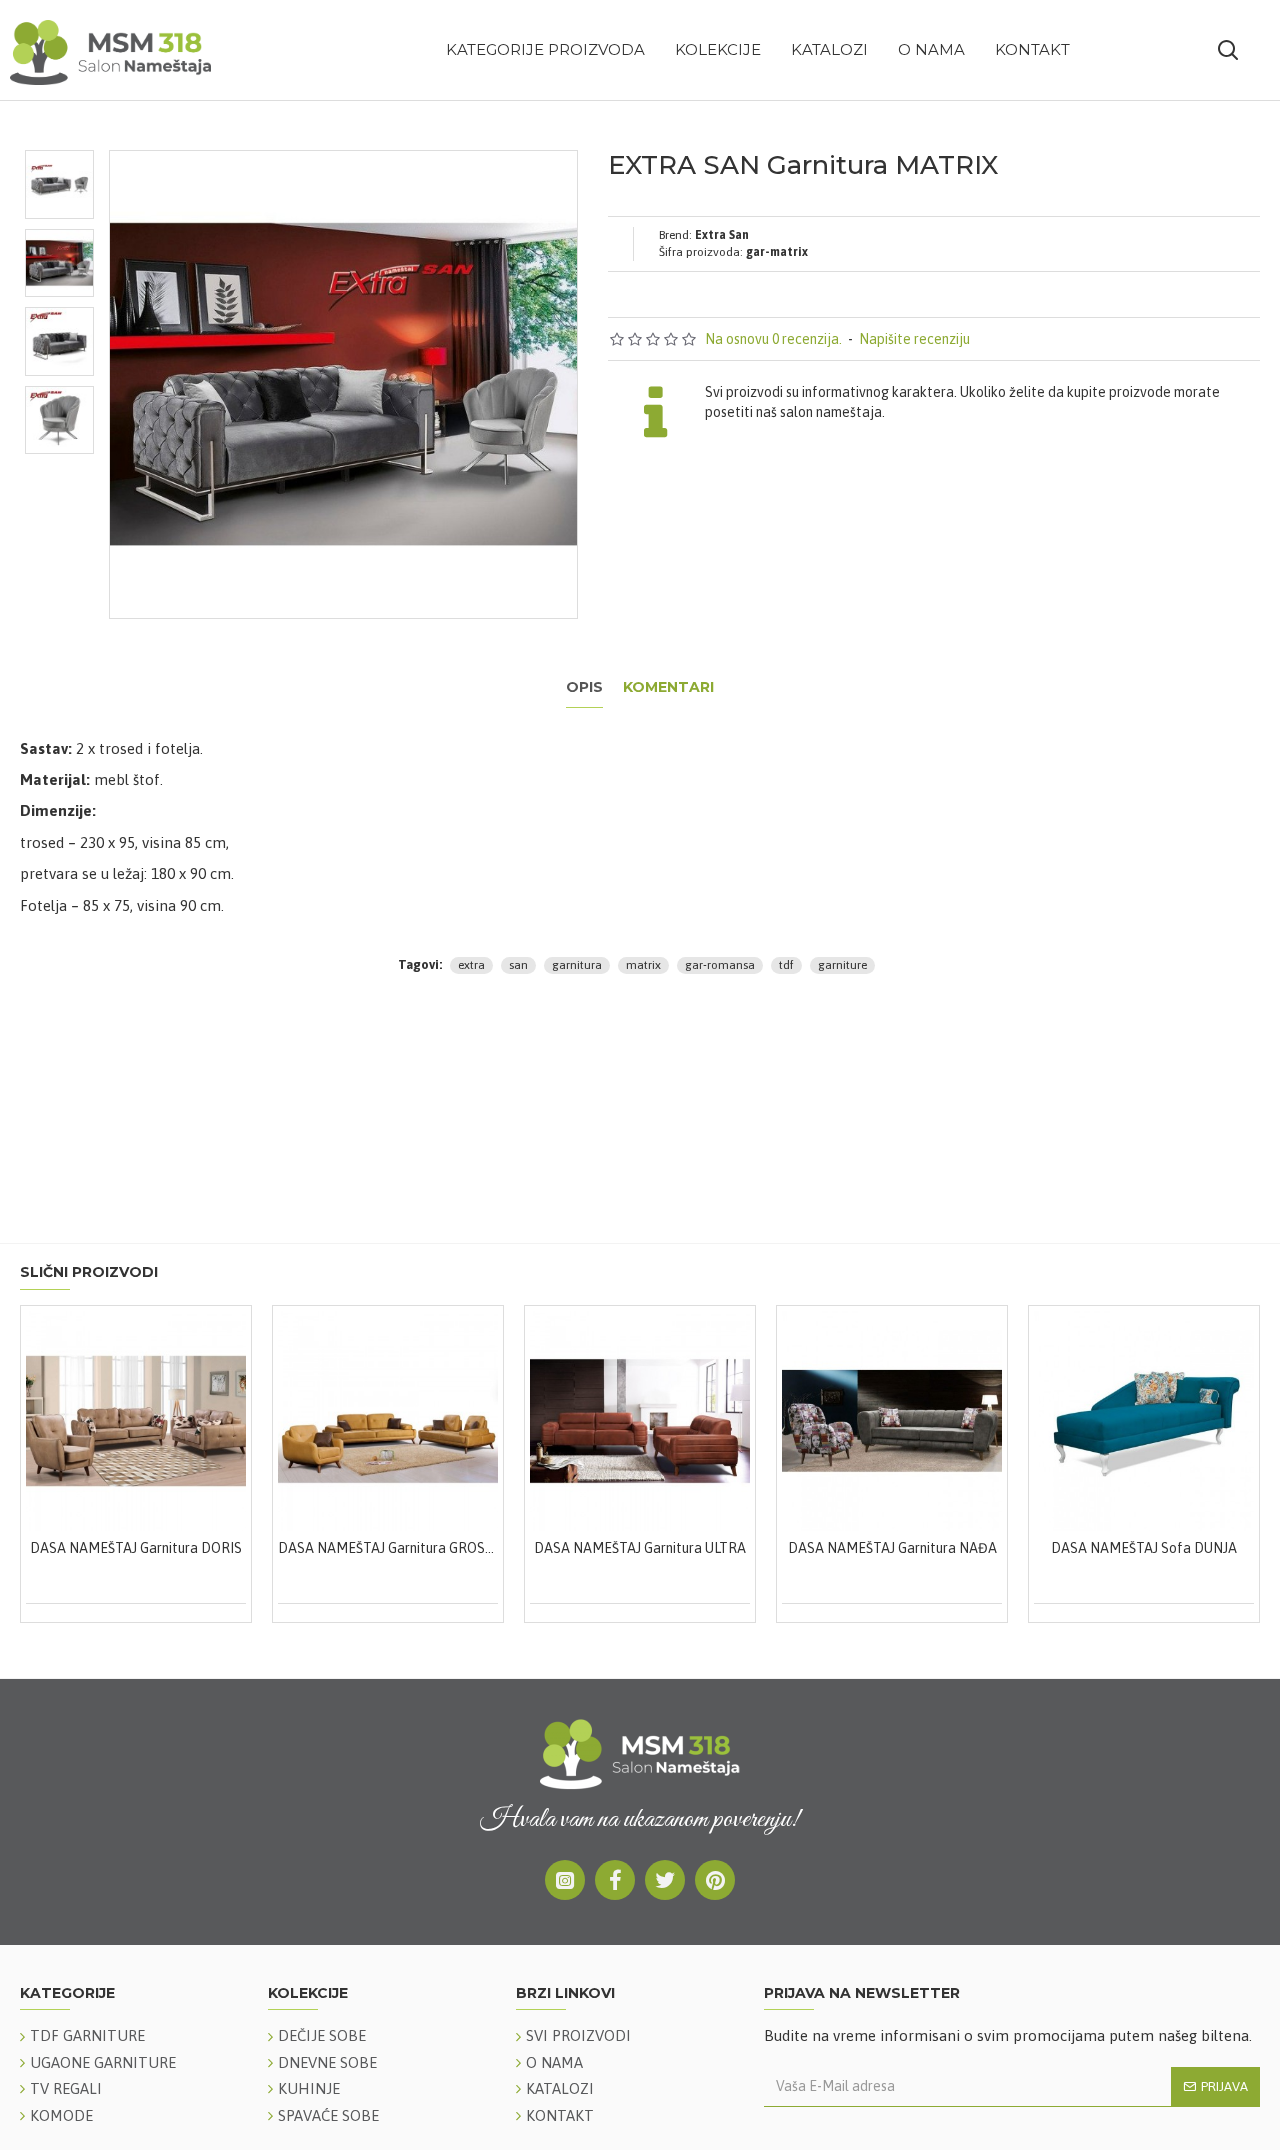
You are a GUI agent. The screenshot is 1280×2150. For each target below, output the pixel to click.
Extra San (722, 235)
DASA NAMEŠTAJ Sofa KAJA (774, 1548)
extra (471, 965)
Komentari (668, 687)
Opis (584, 687)
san (518, 965)
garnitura (577, 965)
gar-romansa (720, 965)
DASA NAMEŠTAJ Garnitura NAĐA (270, 1548)
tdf (786, 965)
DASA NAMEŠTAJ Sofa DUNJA (522, 1548)
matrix (643, 965)
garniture (842, 965)
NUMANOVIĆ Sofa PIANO (1026, 1548)
